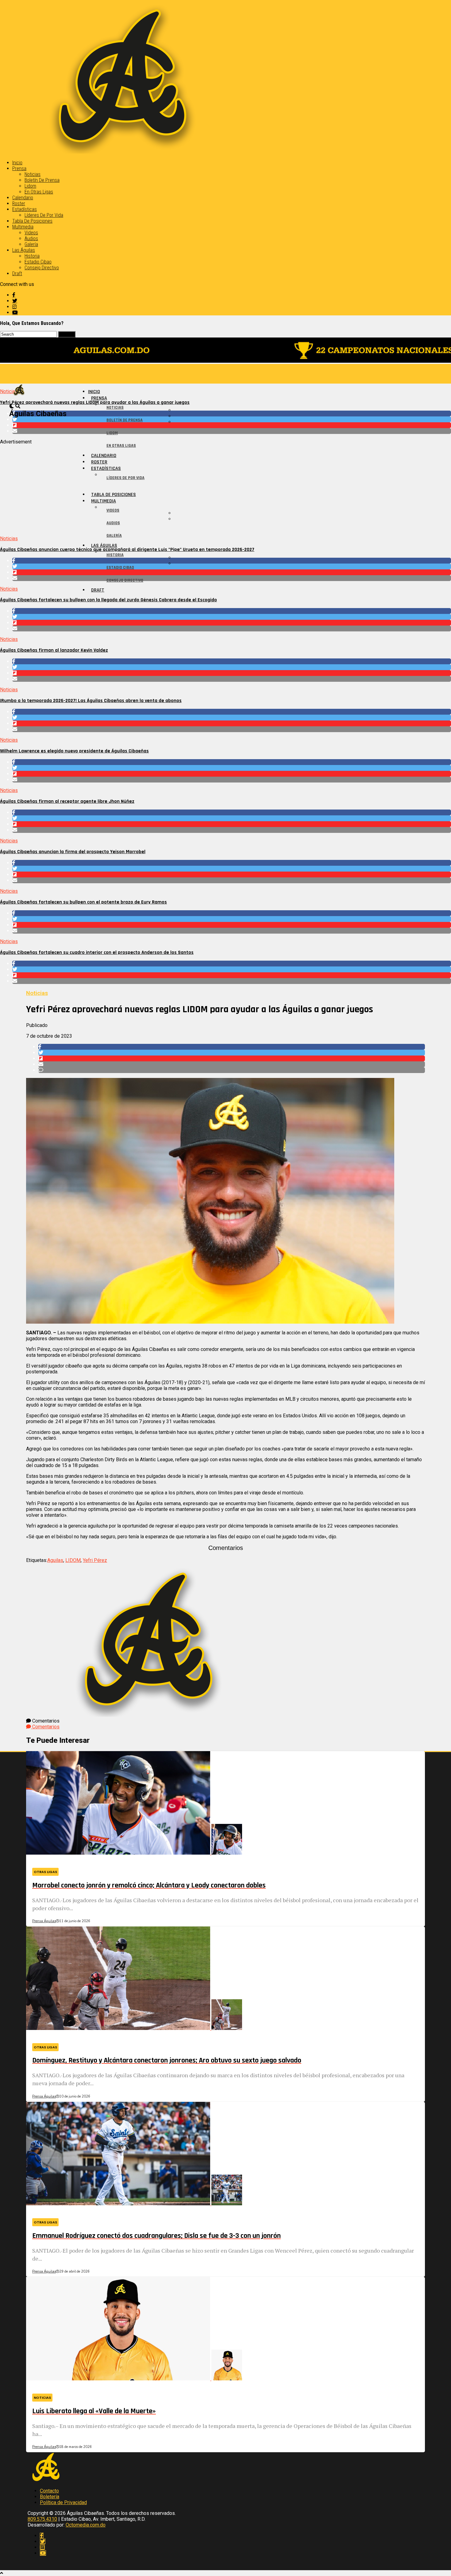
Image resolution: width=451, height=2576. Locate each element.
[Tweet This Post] (232, 419)
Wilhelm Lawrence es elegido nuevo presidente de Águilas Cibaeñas (74, 751)
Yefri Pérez (95, 1560)
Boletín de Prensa (42, 180)
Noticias (33, 174)
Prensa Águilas (44, 1921)
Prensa (19, 168)
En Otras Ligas (39, 192)
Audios (31, 238)
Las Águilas (24, 250)
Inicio (17, 163)
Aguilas (55, 1560)
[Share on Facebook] (232, 414)
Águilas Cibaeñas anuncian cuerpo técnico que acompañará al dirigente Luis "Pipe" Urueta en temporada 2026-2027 (127, 550)
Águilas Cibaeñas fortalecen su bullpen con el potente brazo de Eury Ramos (83, 902)
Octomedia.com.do (86, 2525)
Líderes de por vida (44, 215)
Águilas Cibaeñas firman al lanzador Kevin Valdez (54, 650)
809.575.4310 (42, 2519)
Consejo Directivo (42, 268)
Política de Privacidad (63, 2502)
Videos (31, 233)
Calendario (23, 198)
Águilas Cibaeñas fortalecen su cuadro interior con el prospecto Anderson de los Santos (97, 952)
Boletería (50, 2497)
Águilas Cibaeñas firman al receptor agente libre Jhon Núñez (67, 801)
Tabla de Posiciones (32, 221)
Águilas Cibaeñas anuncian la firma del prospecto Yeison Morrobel (73, 852)
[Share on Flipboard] (232, 425)
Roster (19, 203)
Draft (17, 273)
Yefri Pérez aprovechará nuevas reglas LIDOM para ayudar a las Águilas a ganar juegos (95, 402)
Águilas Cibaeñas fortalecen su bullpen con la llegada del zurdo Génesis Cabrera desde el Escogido (108, 600)
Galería (31, 244)
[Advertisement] (184, 488)
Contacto (49, 2491)
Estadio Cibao (38, 262)
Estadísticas (25, 209)
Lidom (30, 186)
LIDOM (73, 1560)
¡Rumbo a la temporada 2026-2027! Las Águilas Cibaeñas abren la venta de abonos (91, 701)
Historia (32, 256)
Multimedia (23, 227)
